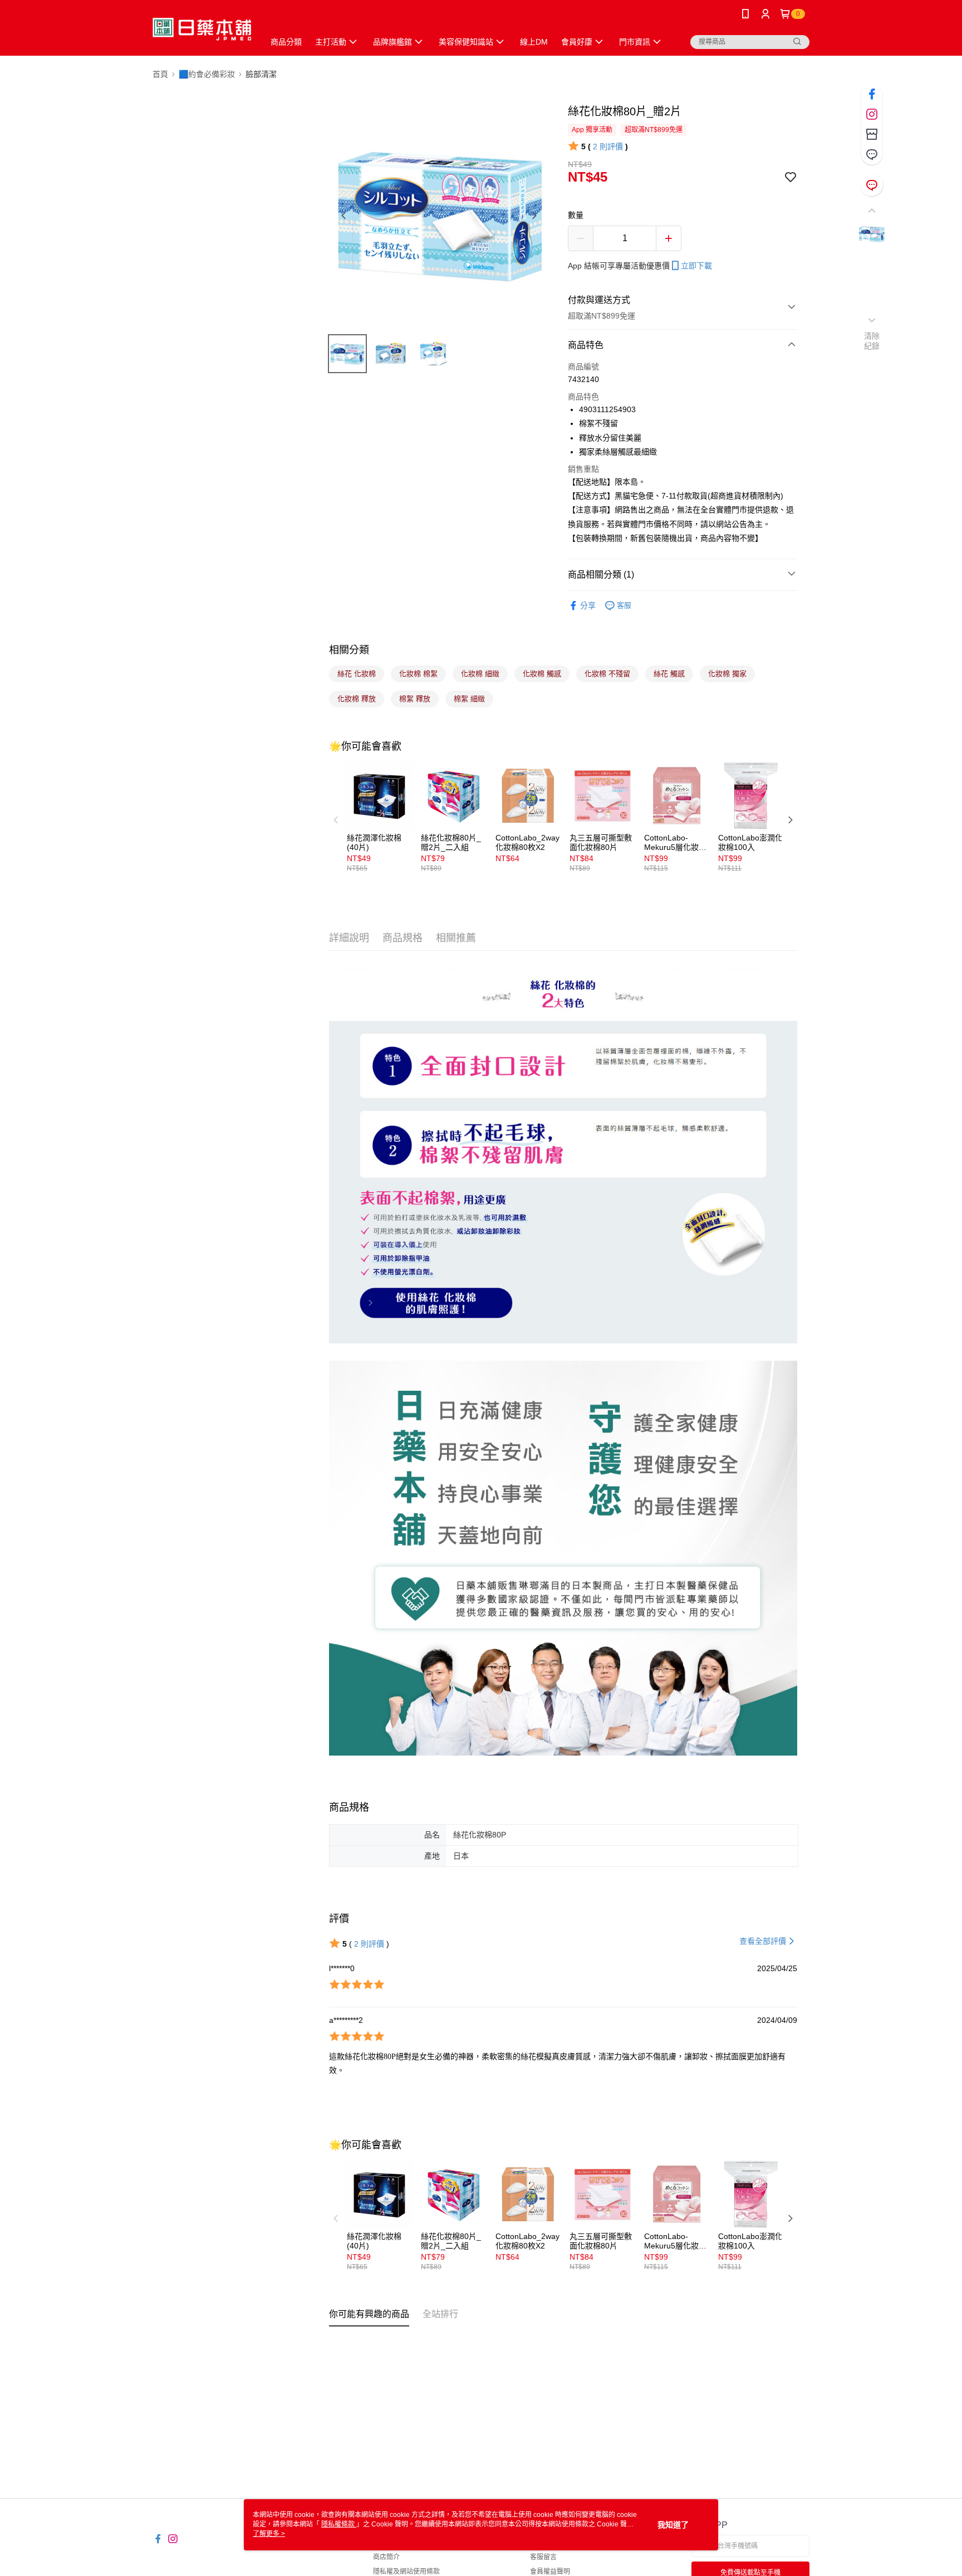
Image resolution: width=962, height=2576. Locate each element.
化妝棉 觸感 (542, 674)
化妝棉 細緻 (480, 674)
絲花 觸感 (669, 674)
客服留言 (543, 2557)
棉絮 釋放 (415, 699)
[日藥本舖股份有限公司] (202, 29)
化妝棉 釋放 (357, 699)
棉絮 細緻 (469, 699)
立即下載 (696, 266)
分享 (588, 605)
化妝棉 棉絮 (418, 674)
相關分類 (349, 650)
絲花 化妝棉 (357, 674)
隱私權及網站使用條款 (406, 2572)
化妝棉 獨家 (727, 674)
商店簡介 (386, 2557)
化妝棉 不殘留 (607, 674)
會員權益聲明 (550, 2572)
